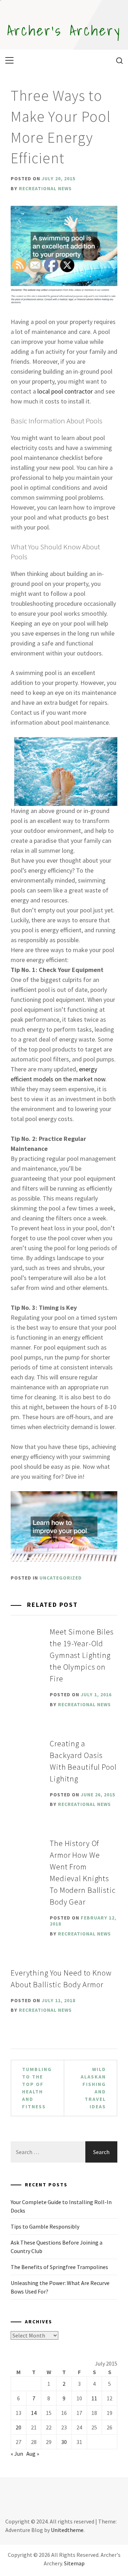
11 (94, 2398)
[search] (117, 60)
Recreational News (45, 188)
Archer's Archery (64, 30)
